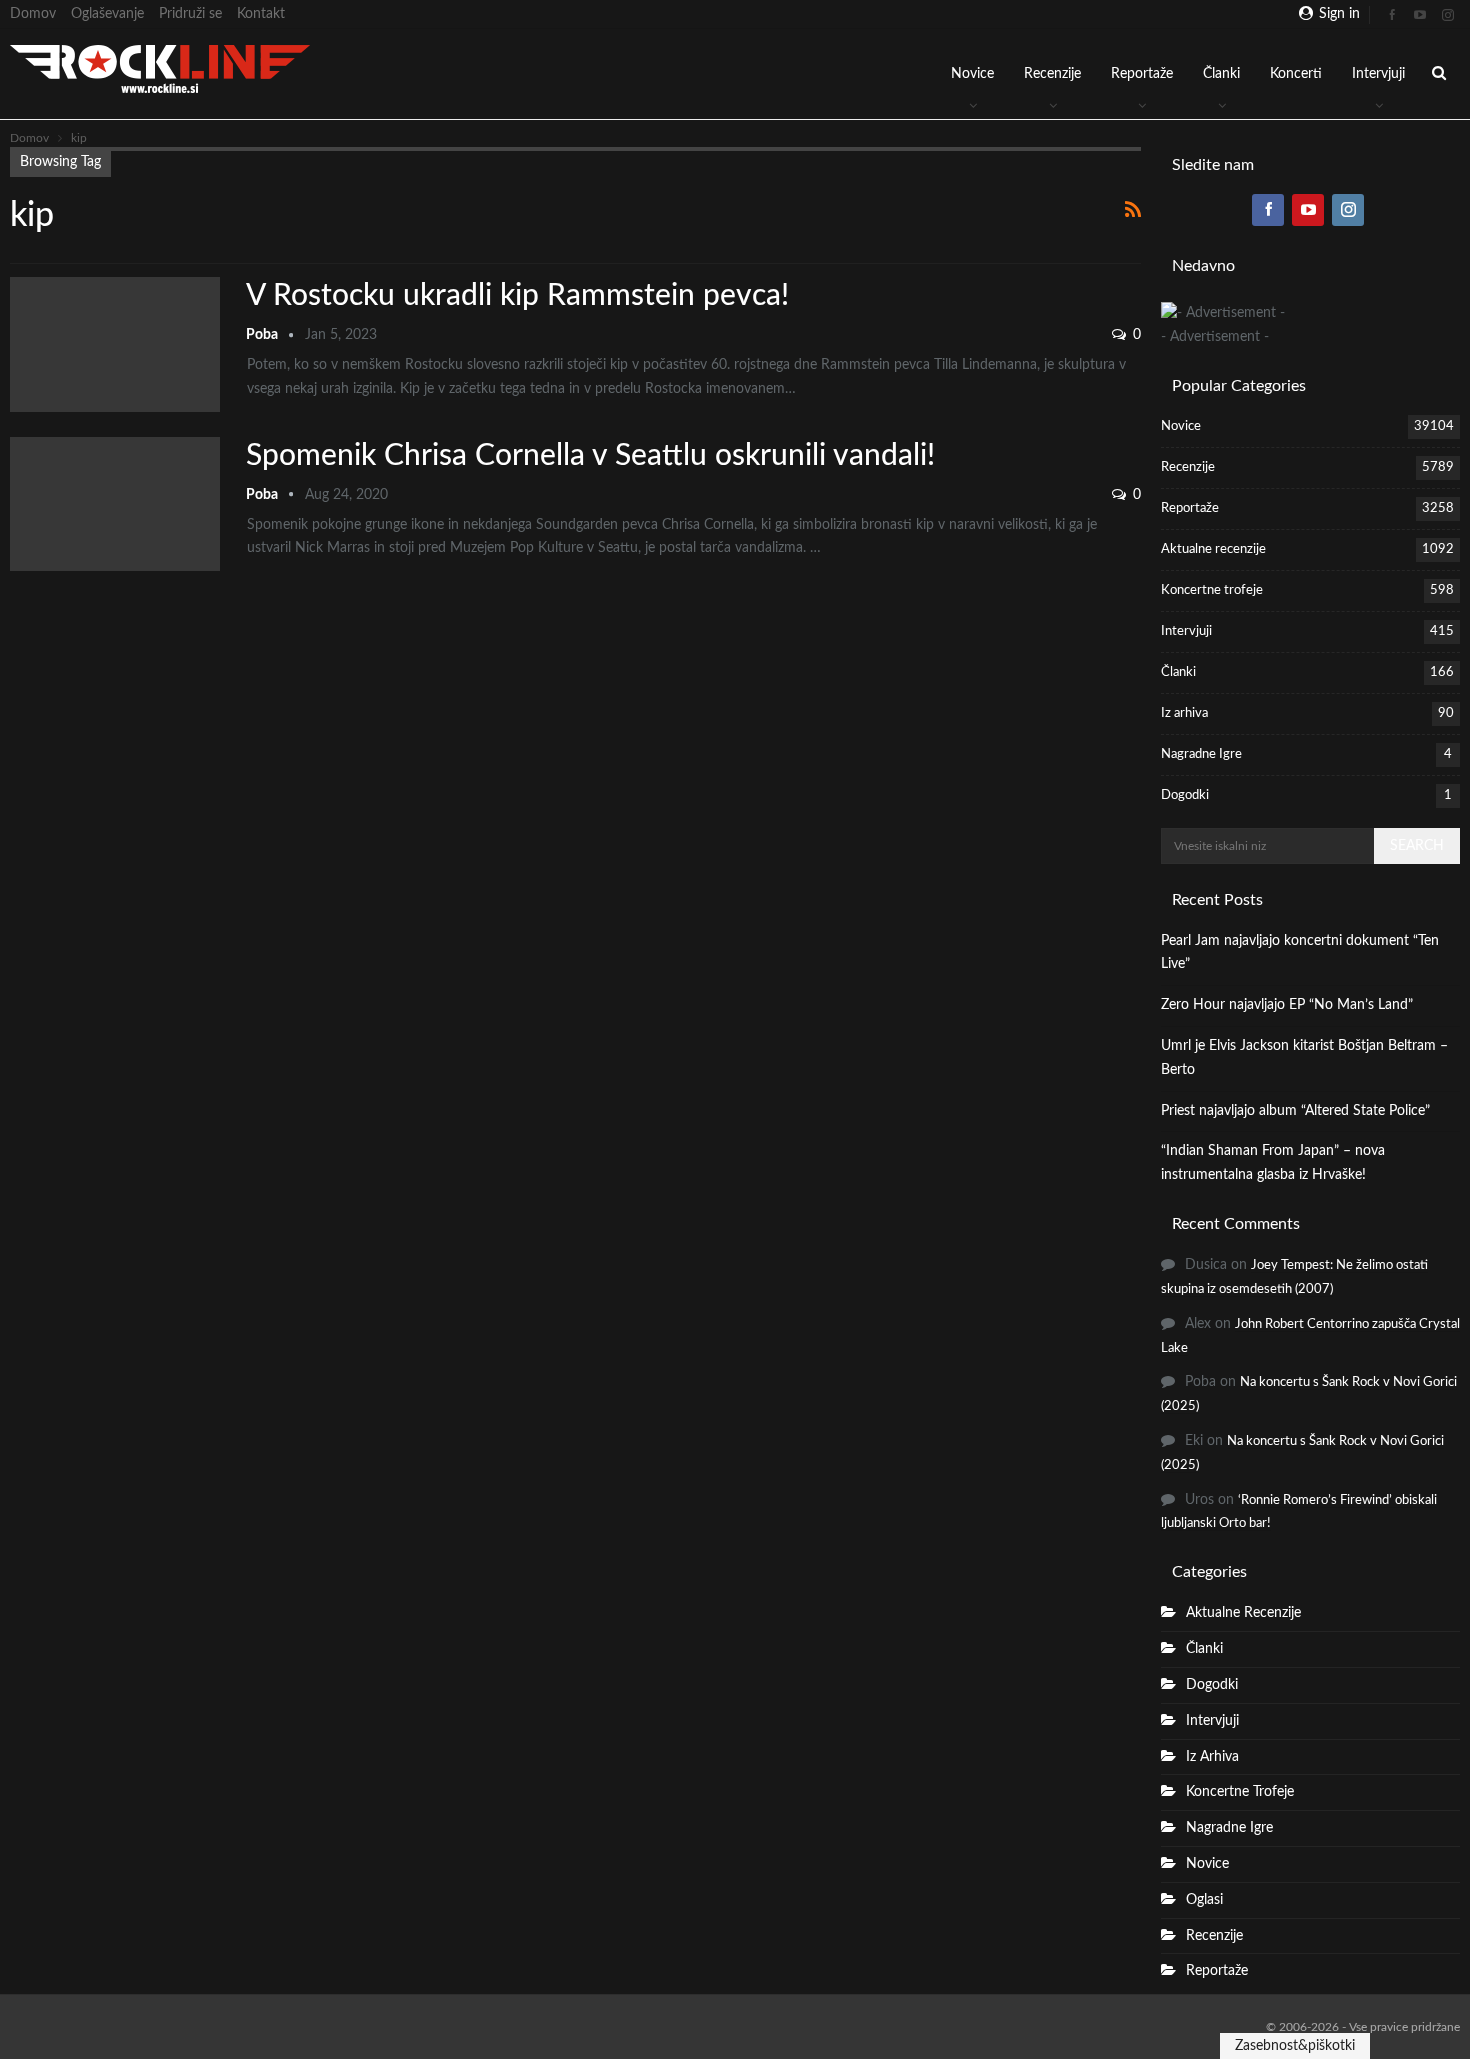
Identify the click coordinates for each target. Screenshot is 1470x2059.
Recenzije (1052, 74)
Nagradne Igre (1201, 754)
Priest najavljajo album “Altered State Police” (1295, 1111)
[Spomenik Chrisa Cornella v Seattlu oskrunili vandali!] (115, 504)
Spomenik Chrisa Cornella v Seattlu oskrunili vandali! (590, 456)
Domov (33, 14)
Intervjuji (1378, 74)
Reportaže (1142, 74)
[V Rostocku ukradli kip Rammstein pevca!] (115, 344)
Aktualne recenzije (1213, 549)
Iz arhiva (1184, 713)
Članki (1221, 74)
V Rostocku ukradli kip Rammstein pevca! (517, 296)
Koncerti (1296, 74)
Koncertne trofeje (1212, 590)
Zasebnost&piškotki (1295, 2046)
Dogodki (1185, 795)
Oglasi (1204, 1900)
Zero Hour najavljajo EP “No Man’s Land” (1287, 1005)
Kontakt (261, 14)
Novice (972, 74)
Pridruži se (190, 14)
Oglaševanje (107, 14)
